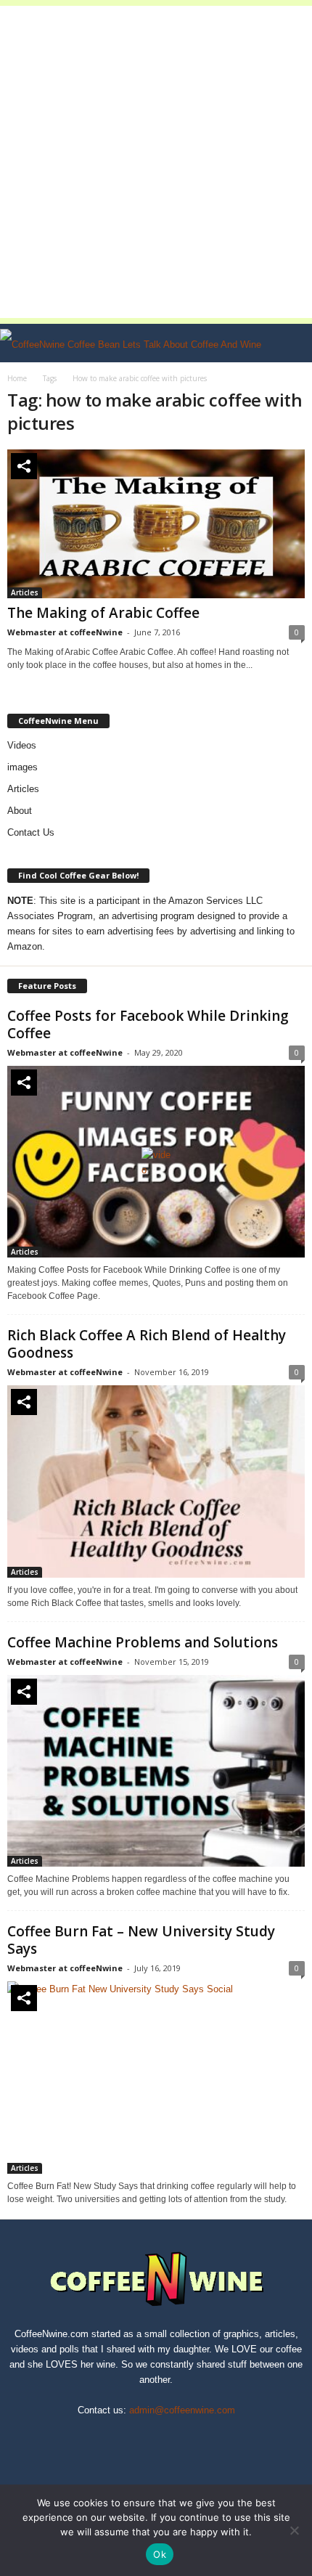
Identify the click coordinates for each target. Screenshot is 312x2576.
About (20, 811)
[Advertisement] (156, 162)
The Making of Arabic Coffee (103, 613)
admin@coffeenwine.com (182, 2410)
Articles (25, 592)
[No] (294, 2530)
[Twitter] (174, 2437)
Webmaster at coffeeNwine (65, 632)
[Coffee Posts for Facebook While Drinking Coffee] (156, 1162)
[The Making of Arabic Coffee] (156, 524)
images (22, 767)
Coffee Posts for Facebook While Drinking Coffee (148, 1024)
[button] (290, 343)
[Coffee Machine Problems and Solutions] (156, 1771)
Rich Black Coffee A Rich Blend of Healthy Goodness (147, 1344)
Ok (160, 2554)
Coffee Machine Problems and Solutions (143, 1642)
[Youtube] (206, 2437)
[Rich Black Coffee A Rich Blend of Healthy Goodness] (156, 1481)
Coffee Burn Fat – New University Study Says (141, 1940)
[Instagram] (141, 2437)
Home (17, 378)
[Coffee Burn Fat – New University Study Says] (156, 2078)
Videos (22, 745)
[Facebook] (107, 2437)
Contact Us (31, 832)
